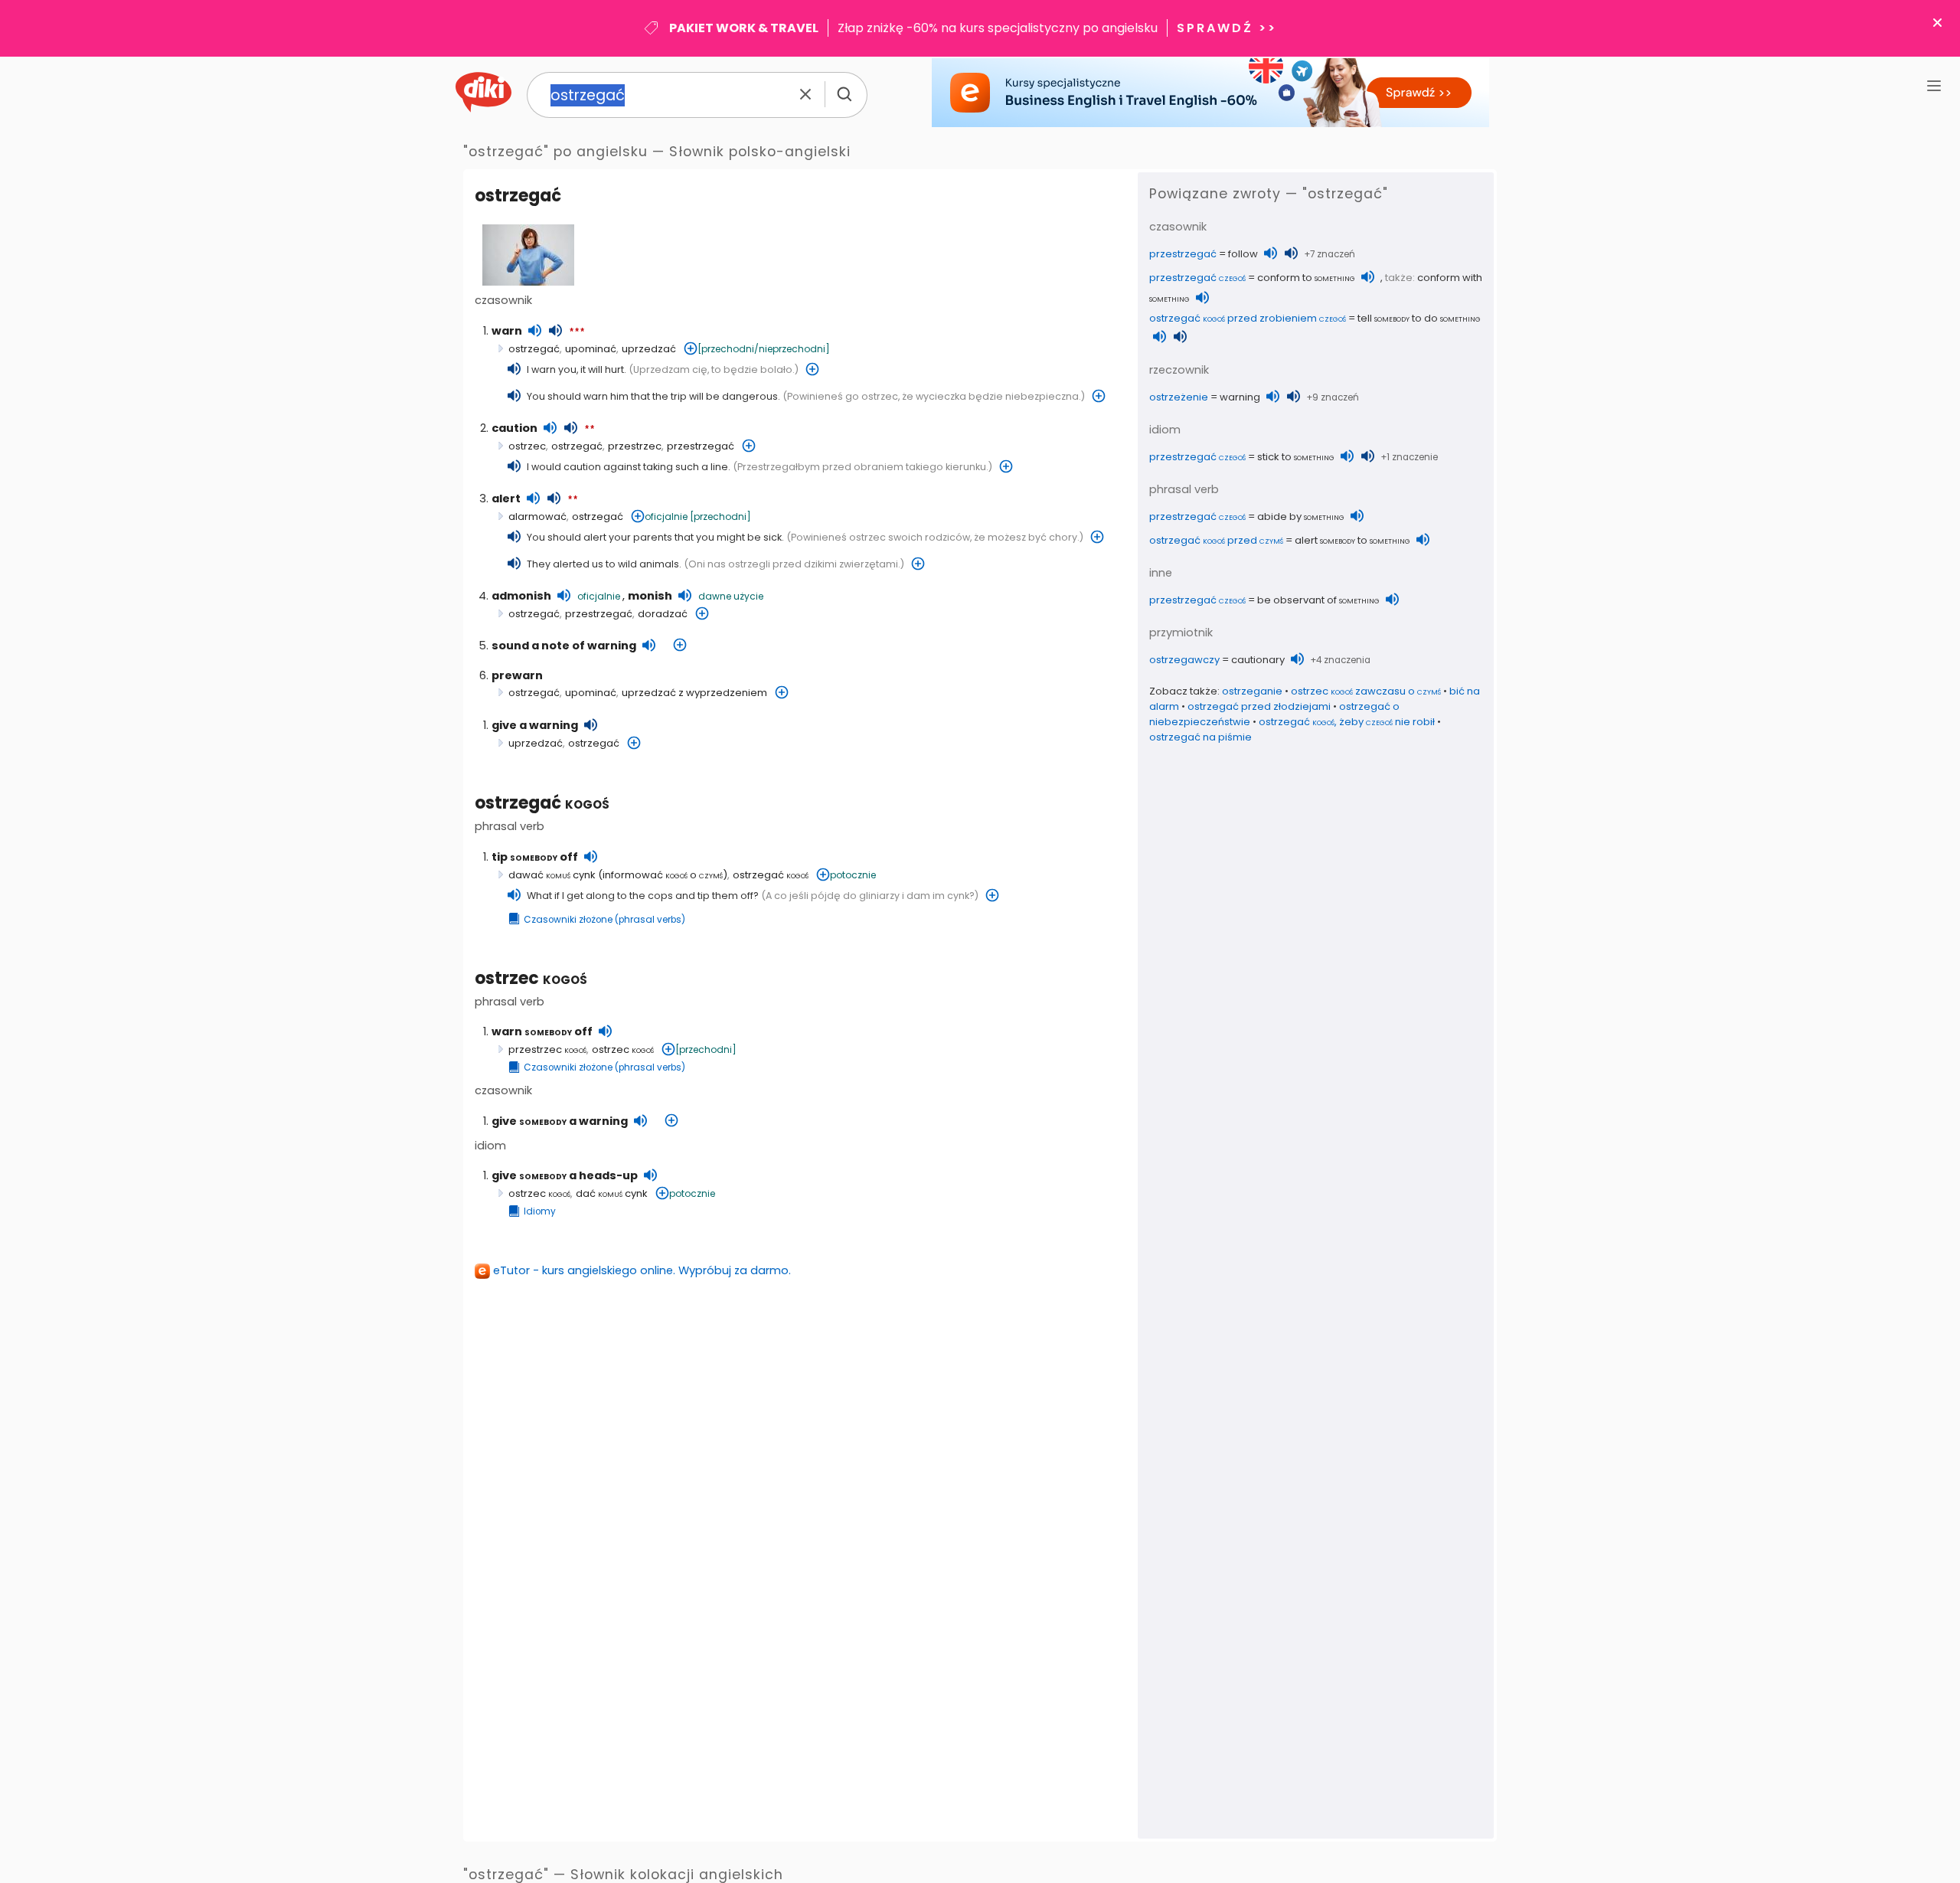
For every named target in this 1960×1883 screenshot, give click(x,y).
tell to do (1419, 318)
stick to (1296, 457)
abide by (1301, 517)
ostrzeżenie (1179, 397)
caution (514, 428)
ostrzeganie (1252, 691)
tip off (535, 857)
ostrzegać (542, 803)
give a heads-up (565, 1175)
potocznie (853, 875)
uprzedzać (649, 349)
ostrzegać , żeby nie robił (1347, 722)
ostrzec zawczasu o (1366, 691)
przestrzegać (701, 446)
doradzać (663, 614)
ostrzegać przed (1216, 540)
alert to (1352, 540)
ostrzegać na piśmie (1200, 737)
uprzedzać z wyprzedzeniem (694, 693)
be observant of (1318, 600)
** (590, 430)
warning (1240, 397)
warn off (542, 1031)
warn (507, 331)
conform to (1306, 278)
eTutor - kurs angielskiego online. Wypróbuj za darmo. (642, 1270)
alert (506, 499)
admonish (521, 596)
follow (1243, 254)
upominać (591, 349)
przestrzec (635, 446)
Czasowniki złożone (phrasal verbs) (604, 920)
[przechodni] (720, 517)
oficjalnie (666, 517)
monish (650, 596)
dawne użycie (731, 596)
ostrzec (527, 446)
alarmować (537, 517)
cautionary (1258, 660)
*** (577, 332)
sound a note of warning (564, 646)
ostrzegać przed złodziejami (1259, 706)
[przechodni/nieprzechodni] (764, 349)
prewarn (517, 675)
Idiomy (540, 1211)
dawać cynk (552, 875)
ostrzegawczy (1184, 660)
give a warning (535, 725)
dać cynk (612, 1193)
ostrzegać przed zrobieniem (1248, 318)
